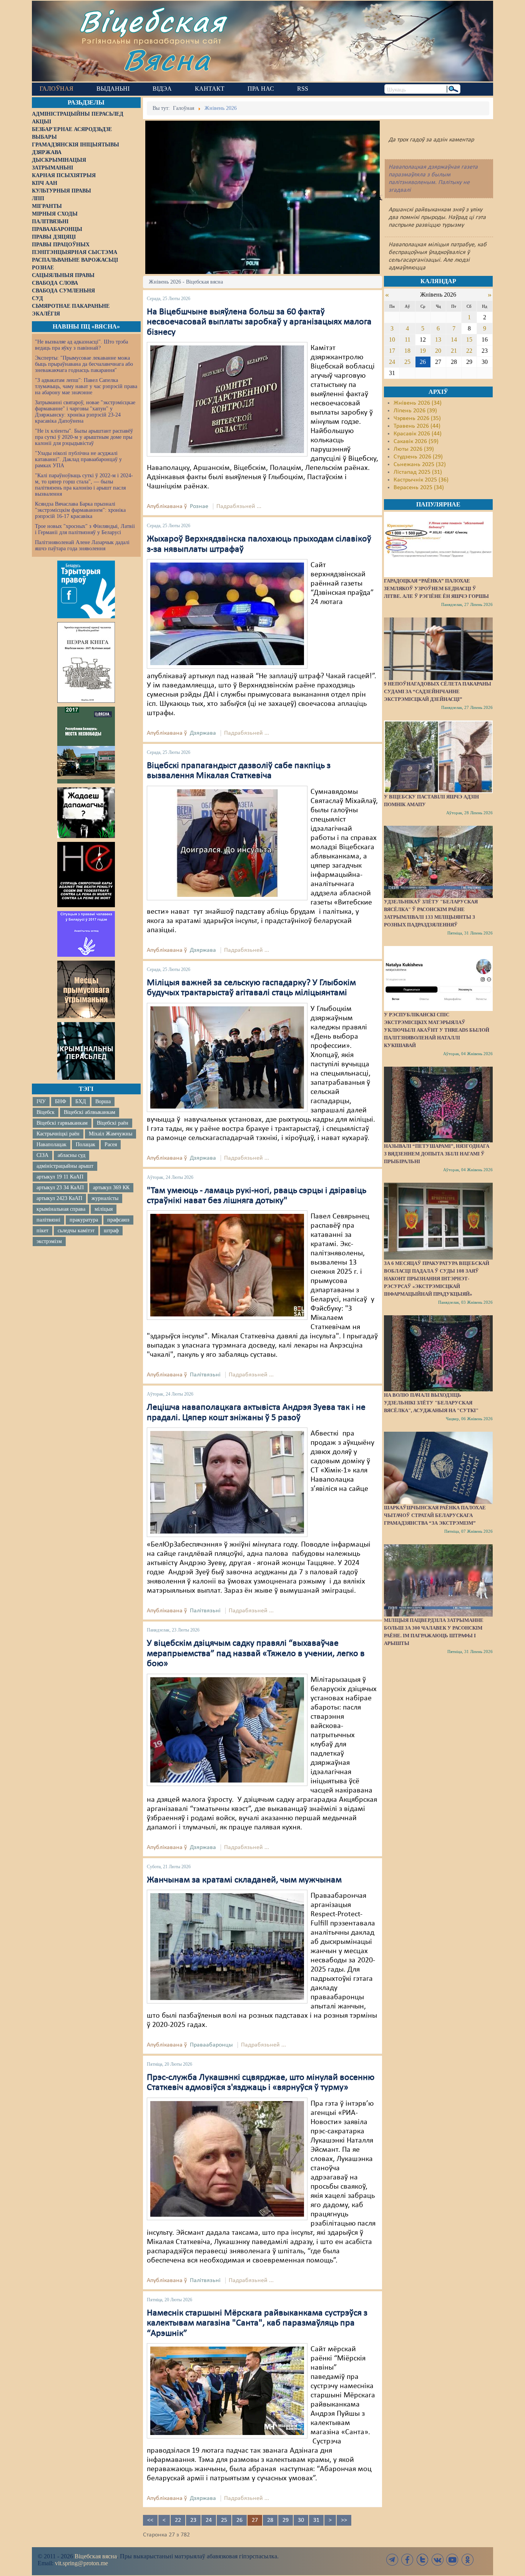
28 (270, 2520)
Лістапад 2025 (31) (418, 472)
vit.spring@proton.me (81, 2563)
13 (438, 339)
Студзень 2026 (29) (418, 457)
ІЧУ (41, 1101)
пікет (42, 1231)
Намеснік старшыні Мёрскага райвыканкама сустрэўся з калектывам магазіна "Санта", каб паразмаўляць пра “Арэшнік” (257, 2323)
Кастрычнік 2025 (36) (421, 480)
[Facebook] (407, 2560)
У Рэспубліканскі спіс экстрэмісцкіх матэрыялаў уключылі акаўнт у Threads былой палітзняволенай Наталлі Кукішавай (437, 1030)
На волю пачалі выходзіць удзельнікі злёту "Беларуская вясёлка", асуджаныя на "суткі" (431, 1403)
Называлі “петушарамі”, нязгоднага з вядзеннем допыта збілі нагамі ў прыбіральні (437, 1154)
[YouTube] (452, 2560)
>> (344, 2520)
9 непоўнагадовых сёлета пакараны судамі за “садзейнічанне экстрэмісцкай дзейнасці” (438, 691)
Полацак (86, 1144)
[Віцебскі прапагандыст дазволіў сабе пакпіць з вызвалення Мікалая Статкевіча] (227, 843)
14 (454, 339)
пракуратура (84, 1220)
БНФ (61, 1101)
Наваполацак (52, 1144)
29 (286, 2520)
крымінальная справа (61, 1209)
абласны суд (71, 1155)
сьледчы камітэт (76, 1231)
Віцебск (46, 1112)
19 (423, 351)
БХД (81, 1101)
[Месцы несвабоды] (86, 745)
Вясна (167, 59)
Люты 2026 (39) (414, 449)
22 (178, 2520)
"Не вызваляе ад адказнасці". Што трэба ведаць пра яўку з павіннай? (81, 345)
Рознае (199, 506)
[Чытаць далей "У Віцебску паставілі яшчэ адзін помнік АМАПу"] (438, 757)
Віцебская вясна (96, 2556)
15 (469, 339)
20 (438, 351)
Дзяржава (203, 733)
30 (301, 2520)
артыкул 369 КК (111, 1188)
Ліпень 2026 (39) (415, 411)
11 (408, 339)
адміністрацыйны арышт (65, 1166)
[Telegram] (392, 2560)
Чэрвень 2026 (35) (417, 418)
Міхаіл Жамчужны (110, 1134)
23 (193, 2520)
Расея (111, 1144)
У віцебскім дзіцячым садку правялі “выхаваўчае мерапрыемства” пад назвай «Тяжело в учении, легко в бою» (256, 1654)
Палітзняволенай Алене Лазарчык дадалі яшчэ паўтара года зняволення (82, 545)
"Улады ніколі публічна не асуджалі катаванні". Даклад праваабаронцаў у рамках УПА (78, 459)
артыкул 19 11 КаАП (60, 1177)
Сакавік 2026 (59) (416, 442)
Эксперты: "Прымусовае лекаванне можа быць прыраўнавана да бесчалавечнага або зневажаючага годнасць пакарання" (84, 364)
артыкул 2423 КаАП (59, 1198)
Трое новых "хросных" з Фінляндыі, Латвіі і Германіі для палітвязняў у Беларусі (85, 529)
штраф (111, 1231)
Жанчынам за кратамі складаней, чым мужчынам (244, 1880)
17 (392, 351)
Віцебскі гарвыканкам (62, 1123)
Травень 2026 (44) (417, 426)
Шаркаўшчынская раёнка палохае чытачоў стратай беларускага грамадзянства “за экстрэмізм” (435, 1515)
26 (239, 2520)
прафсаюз (118, 1220)
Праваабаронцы (211, 2045)
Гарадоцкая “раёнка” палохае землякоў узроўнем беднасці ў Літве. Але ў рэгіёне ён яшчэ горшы (436, 588)
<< (150, 2520)
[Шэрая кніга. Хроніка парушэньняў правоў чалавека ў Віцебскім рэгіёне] (86, 662)
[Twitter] (422, 2560)
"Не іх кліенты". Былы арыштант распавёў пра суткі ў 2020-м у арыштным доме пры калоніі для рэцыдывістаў (84, 437)
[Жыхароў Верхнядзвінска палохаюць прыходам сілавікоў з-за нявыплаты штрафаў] (227, 614)
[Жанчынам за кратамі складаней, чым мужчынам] (227, 1947)
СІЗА (42, 1155)
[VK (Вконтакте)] (437, 2560)
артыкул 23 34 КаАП (60, 1188)
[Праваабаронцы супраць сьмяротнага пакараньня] (86, 875)
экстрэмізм (49, 1241)
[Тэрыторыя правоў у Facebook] (86, 589)
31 (316, 2520)
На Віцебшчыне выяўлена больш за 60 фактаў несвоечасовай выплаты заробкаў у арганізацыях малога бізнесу (259, 322)
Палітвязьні (205, 1375)
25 (224, 2520)
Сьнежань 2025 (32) (420, 465)
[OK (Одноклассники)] (467, 2560)
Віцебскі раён (113, 1123)
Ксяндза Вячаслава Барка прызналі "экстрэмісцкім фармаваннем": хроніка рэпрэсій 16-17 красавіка (80, 510)
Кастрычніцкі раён (58, 1134)
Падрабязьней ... (239, 506)
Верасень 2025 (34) (419, 488)
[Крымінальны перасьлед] (86, 1051)
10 (392, 339)
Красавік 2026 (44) (418, 434)
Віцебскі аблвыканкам (90, 1112)
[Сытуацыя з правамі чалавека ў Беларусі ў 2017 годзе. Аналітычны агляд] (86, 934)
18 (407, 351)
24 (209, 2520)
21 (454, 351)
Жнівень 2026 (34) (418, 403)
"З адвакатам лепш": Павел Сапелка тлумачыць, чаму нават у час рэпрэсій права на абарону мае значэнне (86, 386)
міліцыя (104, 1209)
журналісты (105, 1198)
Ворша (103, 1101)
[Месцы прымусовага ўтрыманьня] (86, 989)
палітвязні (48, 1220)
